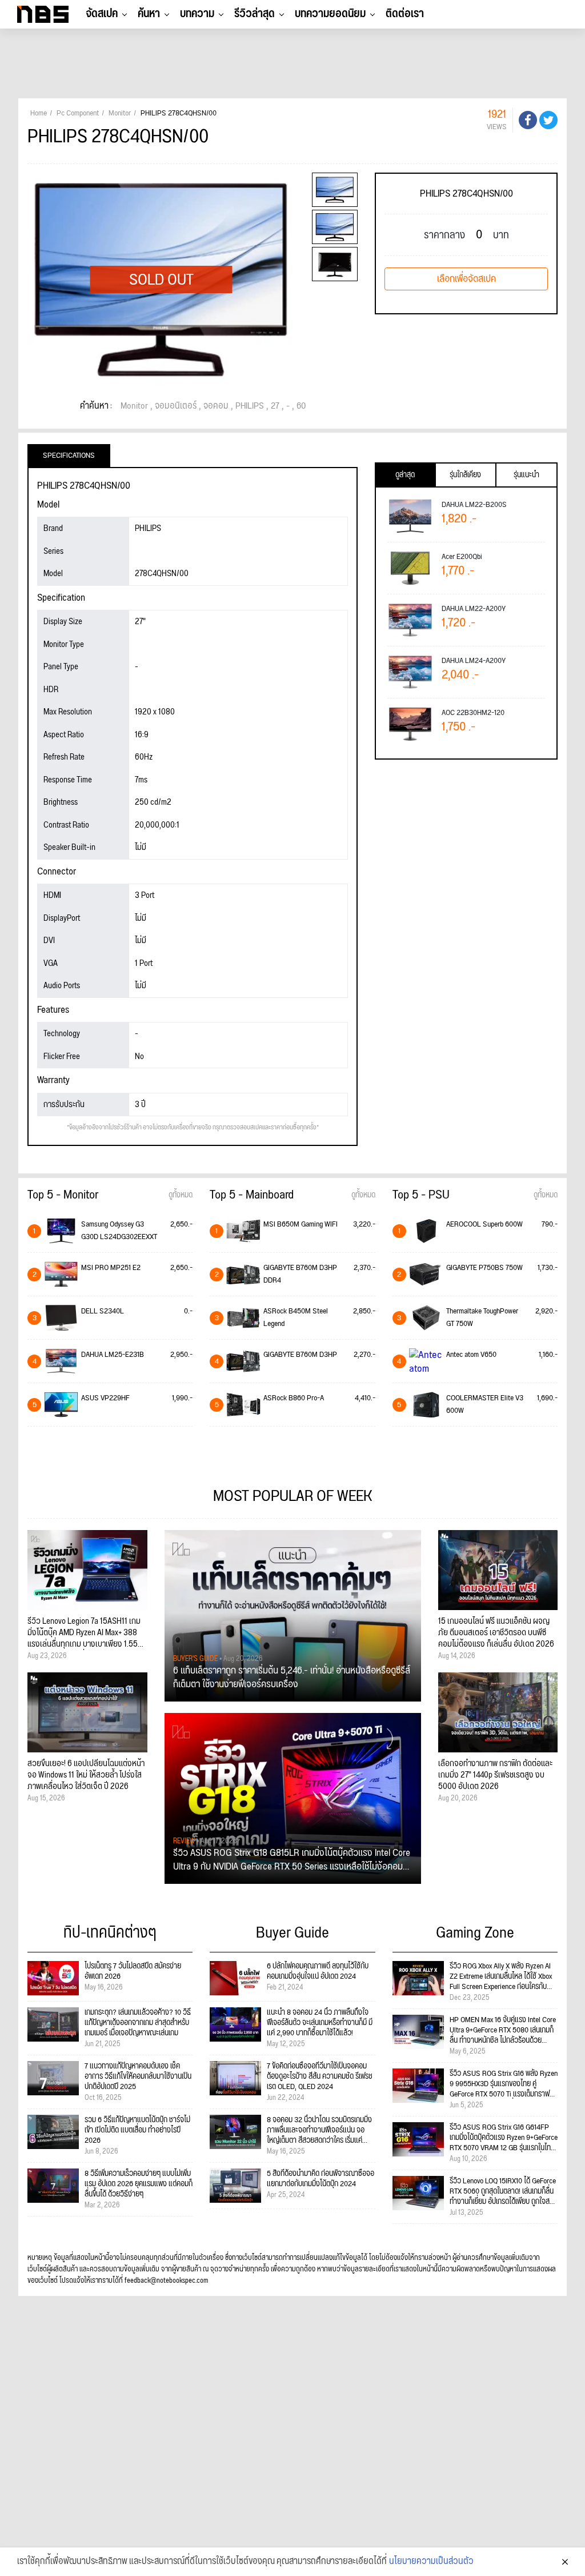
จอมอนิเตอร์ (176, 406)
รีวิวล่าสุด (255, 14)
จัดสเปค (102, 14)
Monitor (134, 406)
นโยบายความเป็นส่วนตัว (431, 2562)
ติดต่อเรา (405, 14)
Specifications (69, 456)
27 (275, 406)
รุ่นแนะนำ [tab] (526, 475)
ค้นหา (149, 14)
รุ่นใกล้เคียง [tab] (465, 475)
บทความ (197, 14)
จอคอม (216, 406)
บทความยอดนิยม (330, 14)
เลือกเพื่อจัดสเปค (466, 279)
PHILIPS (250, 406)
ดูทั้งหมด (181, 1195)
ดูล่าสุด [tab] (405, 475)
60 (301, 406)
